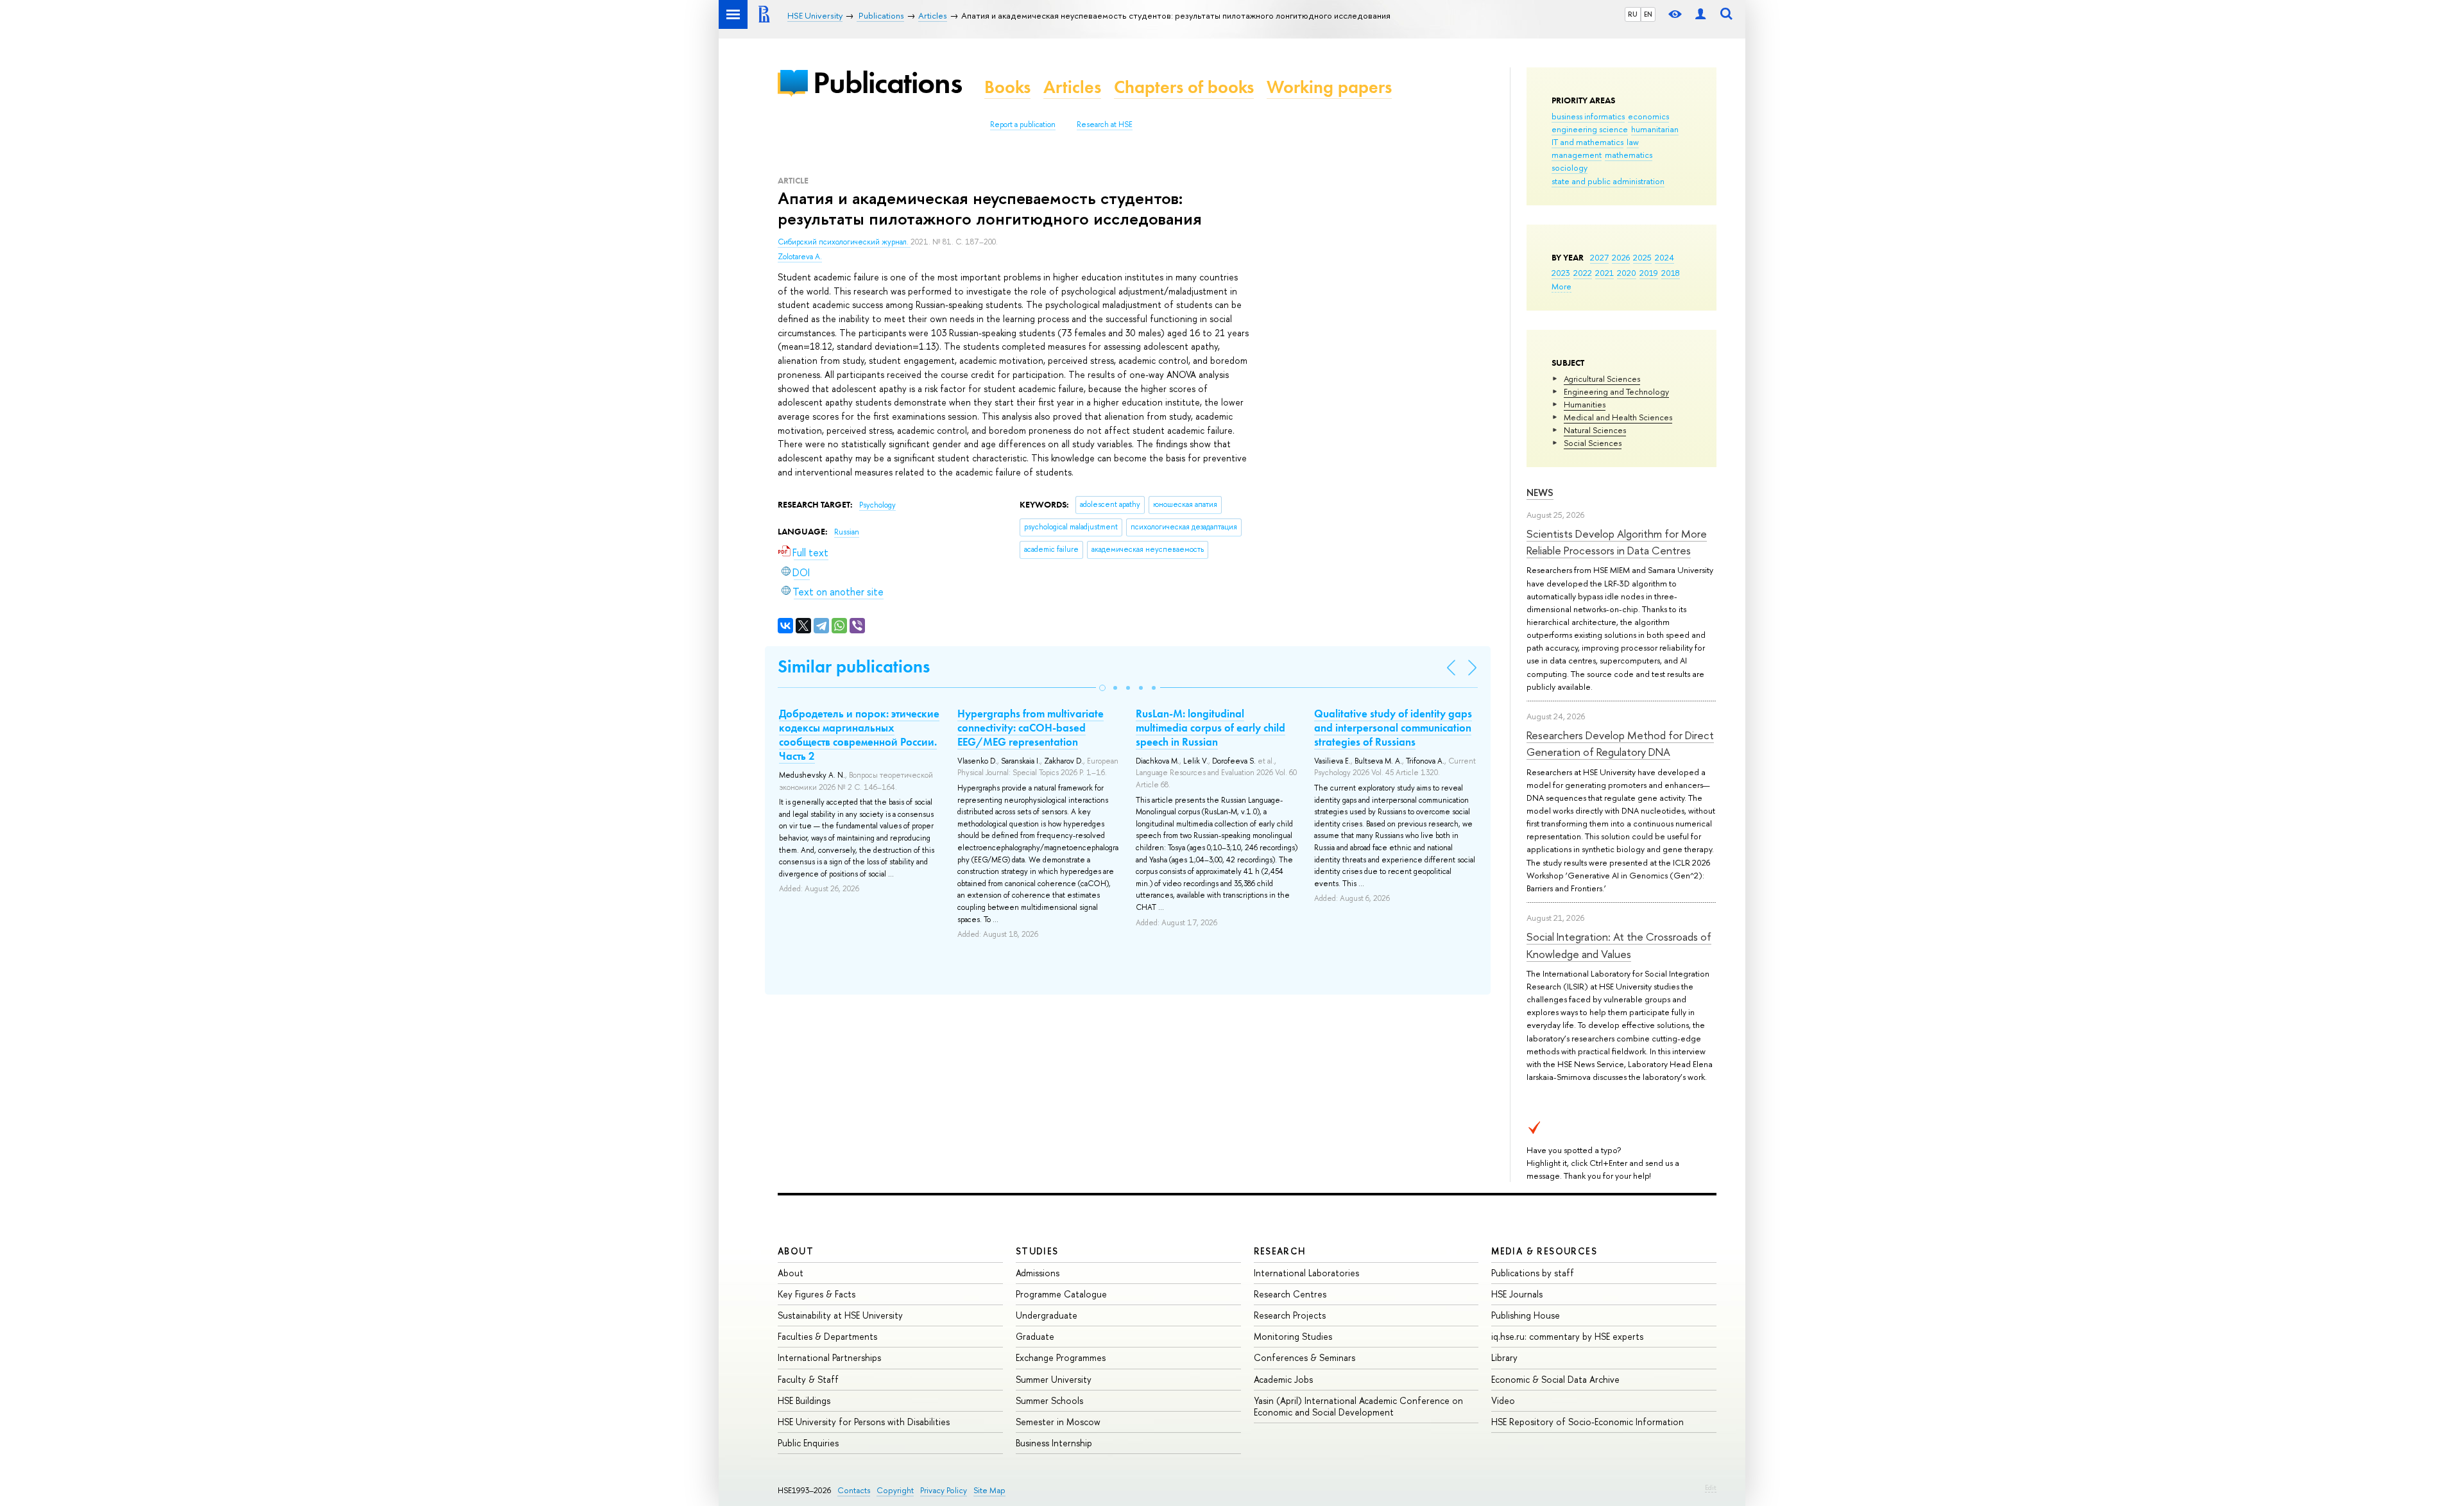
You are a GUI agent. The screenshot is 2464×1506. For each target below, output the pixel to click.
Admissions (1038, 1273)
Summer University (1054, 1379)
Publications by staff (1533, 1273)
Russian (847, 532)
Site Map (989, 1490)
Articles (1072, 87)
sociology (1570, 167)
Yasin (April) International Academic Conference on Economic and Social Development (1358, 1406)
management (1577, 155)
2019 (1649, 273)
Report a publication (1023, 124)
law (1633, 142)
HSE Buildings (804, 1400)
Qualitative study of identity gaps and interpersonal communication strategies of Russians (1393, 728)
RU (1633, 14)
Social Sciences (1593, 443)
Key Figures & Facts (817, 1294)
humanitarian (1655, 129)
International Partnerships (829, 1357)
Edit (1711, 1487)
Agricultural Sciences (1602, 379)
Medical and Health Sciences (1618, 417)
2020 (1627, 273)
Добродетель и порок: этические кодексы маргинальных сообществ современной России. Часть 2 (859, 735)
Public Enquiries (808, 1443)
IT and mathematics (1587, 142)
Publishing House (1526, 1315)
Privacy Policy (944, 1490)
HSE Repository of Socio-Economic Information (1587, 1422)
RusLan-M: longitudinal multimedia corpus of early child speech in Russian (1211, 728)
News (1540, 492)
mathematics (1629, 155)
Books (1007, 87)
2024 (1664, 257)
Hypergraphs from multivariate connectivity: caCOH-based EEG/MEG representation (1031, 728)
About (796, 1251)
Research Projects (1290, 1315)
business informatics (1588, 116)
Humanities (1585, 404)
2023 (1561, 273)
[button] (1102, 688)
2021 (1604, 273)
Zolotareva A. (800, 257)
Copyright (895, 1490)
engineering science (1590, 129)
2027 (1599, 257)
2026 (1621, 257)
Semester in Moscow (1058, 1422)
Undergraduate (1047, 1315)
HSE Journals (1517, 1294)
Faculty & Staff (808, 1379)
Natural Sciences (1595, 430)
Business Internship (1054, 1443)
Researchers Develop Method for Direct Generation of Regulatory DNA (1620, 743)
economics (1648, 116)
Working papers (1329, 87)
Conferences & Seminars (1305, 1357)
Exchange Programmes (1061, 1357)
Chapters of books (1184, 87)
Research (1280, 1251)
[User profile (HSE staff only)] (1700, 14)
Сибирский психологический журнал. (844, 242)
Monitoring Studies (1293, 1336)
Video (1503, 1400)
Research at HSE (1105, 124)
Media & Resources (1544, 1251)
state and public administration (1608, 181)
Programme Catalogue (1061, 1294)
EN (1648, 14)
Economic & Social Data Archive (1555, 1379)
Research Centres (1290, 1294)
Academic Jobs (1283, 1379)
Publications (887, 82)
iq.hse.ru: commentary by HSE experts (1567, 1336)
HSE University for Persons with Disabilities (864, 1422)
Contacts (854, 1490)
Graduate (1035, 1336)
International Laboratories (1306, 1273)
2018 (1671, 273)
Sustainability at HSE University (840, 1315)
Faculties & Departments (827, 1336)
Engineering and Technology (1616, 391)
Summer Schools (1049, 1400)
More (1561, 286)
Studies (1037, 1251)
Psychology (877, 505)
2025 (1642, 257)
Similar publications (854, 666)
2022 (1583, 273)
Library (1504, 1357)
